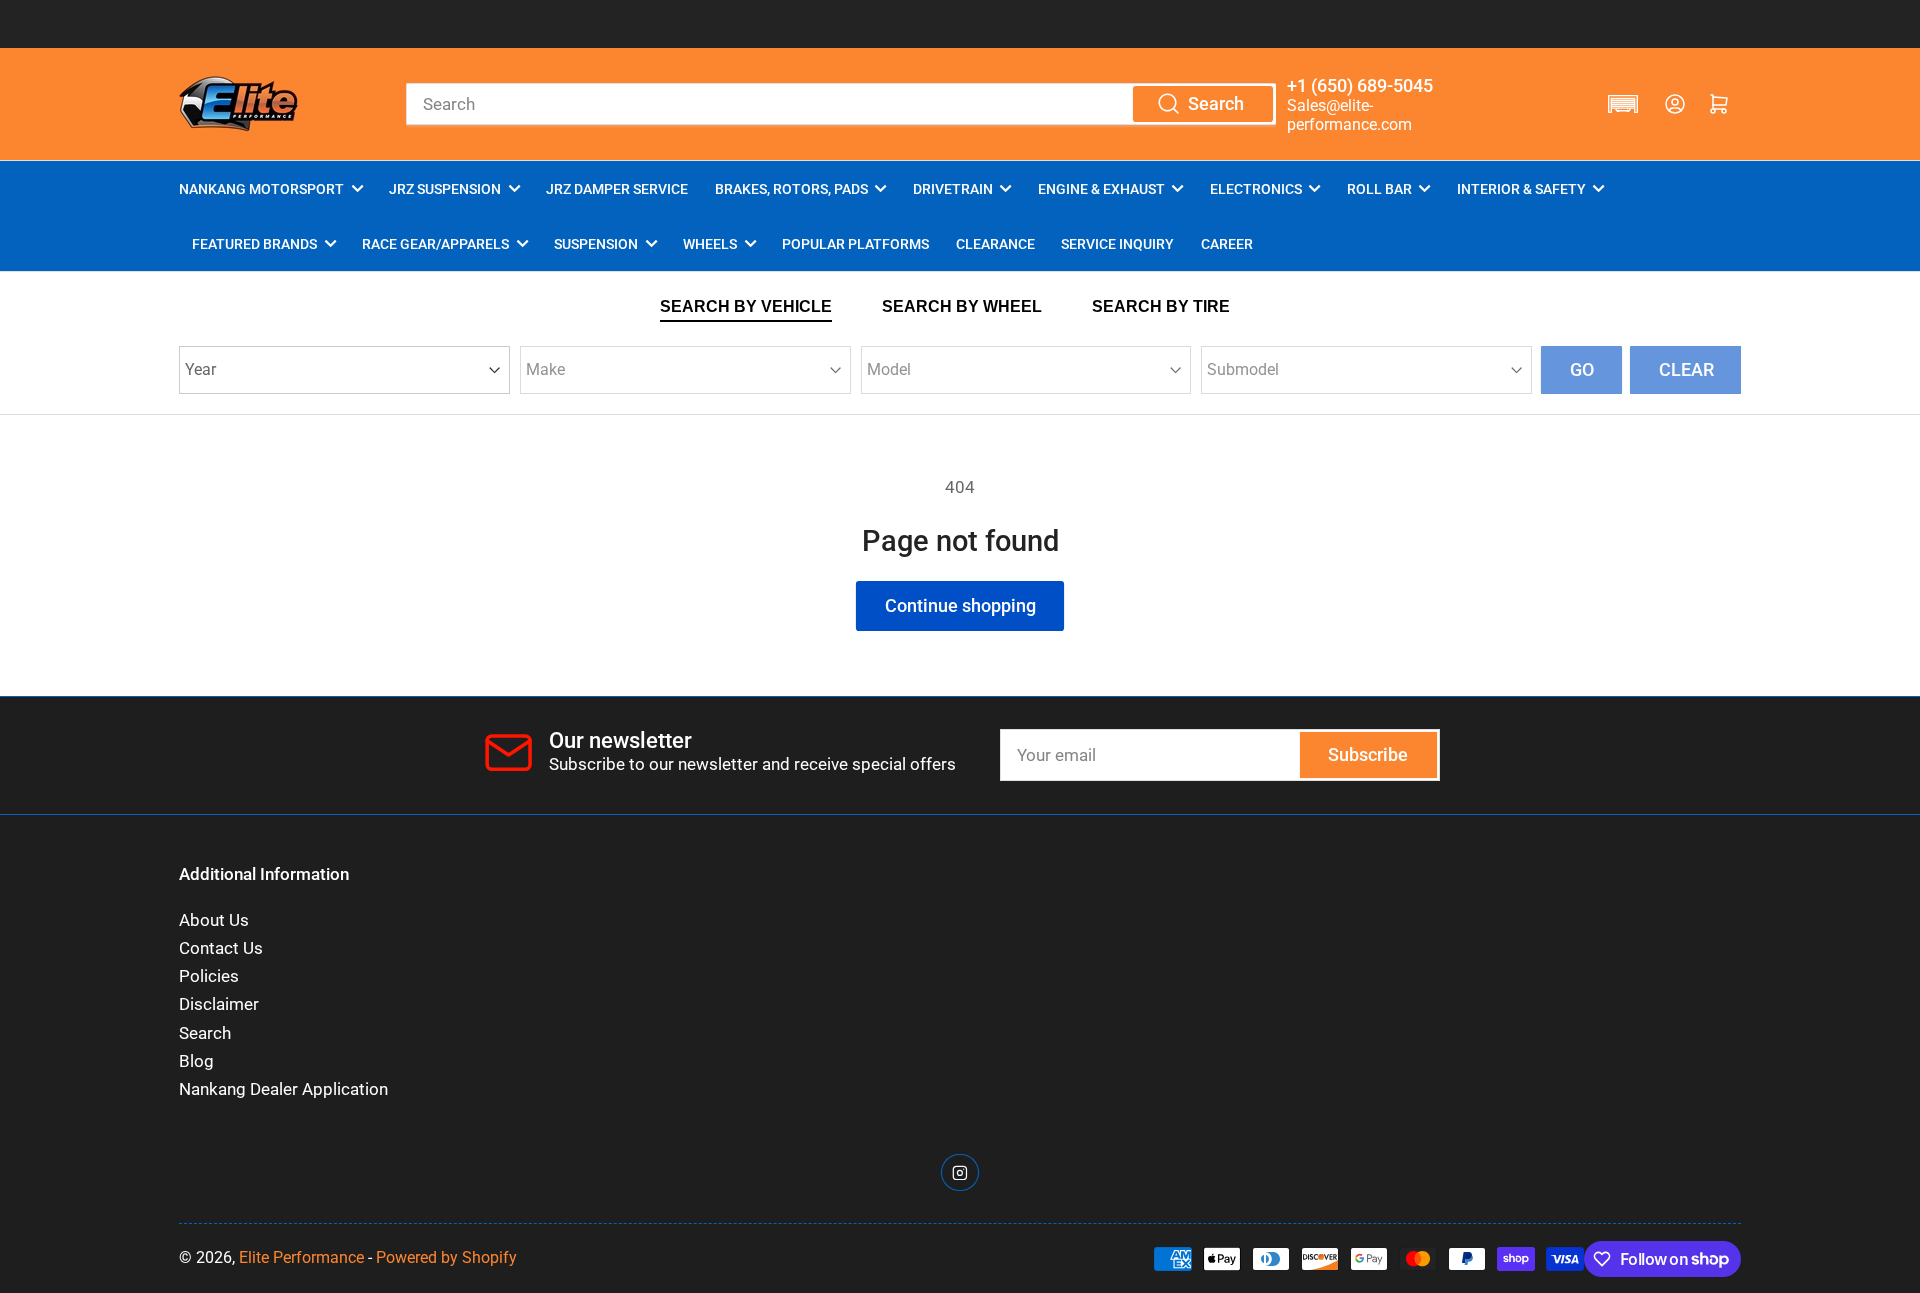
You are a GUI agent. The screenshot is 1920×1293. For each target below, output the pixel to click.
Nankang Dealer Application (283, 1089)
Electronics (1256, 189)
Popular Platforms (855, 244)
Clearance (995, 244)
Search (205, 1033)
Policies (209, 976)
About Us (214, 920)
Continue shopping (960, 605)
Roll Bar (1379, 189)
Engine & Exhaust (1101, 189)
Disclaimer (219, 1004)
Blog (196, 1061)
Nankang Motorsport (261, 189)
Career (1227, 244)
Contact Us (221, 948)
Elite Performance (301, 1257)
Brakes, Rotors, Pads (791, 189)
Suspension (596, 244)
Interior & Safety (1521, 189)
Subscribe (1368, 754)
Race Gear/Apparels (435, 244)
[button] (1623, 104)
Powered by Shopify (446, 1257)
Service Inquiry (1117, 244)
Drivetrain (953, 189)
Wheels (710, 244)
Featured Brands (254, 244)
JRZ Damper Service (617, 189)
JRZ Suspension (445, 189)
